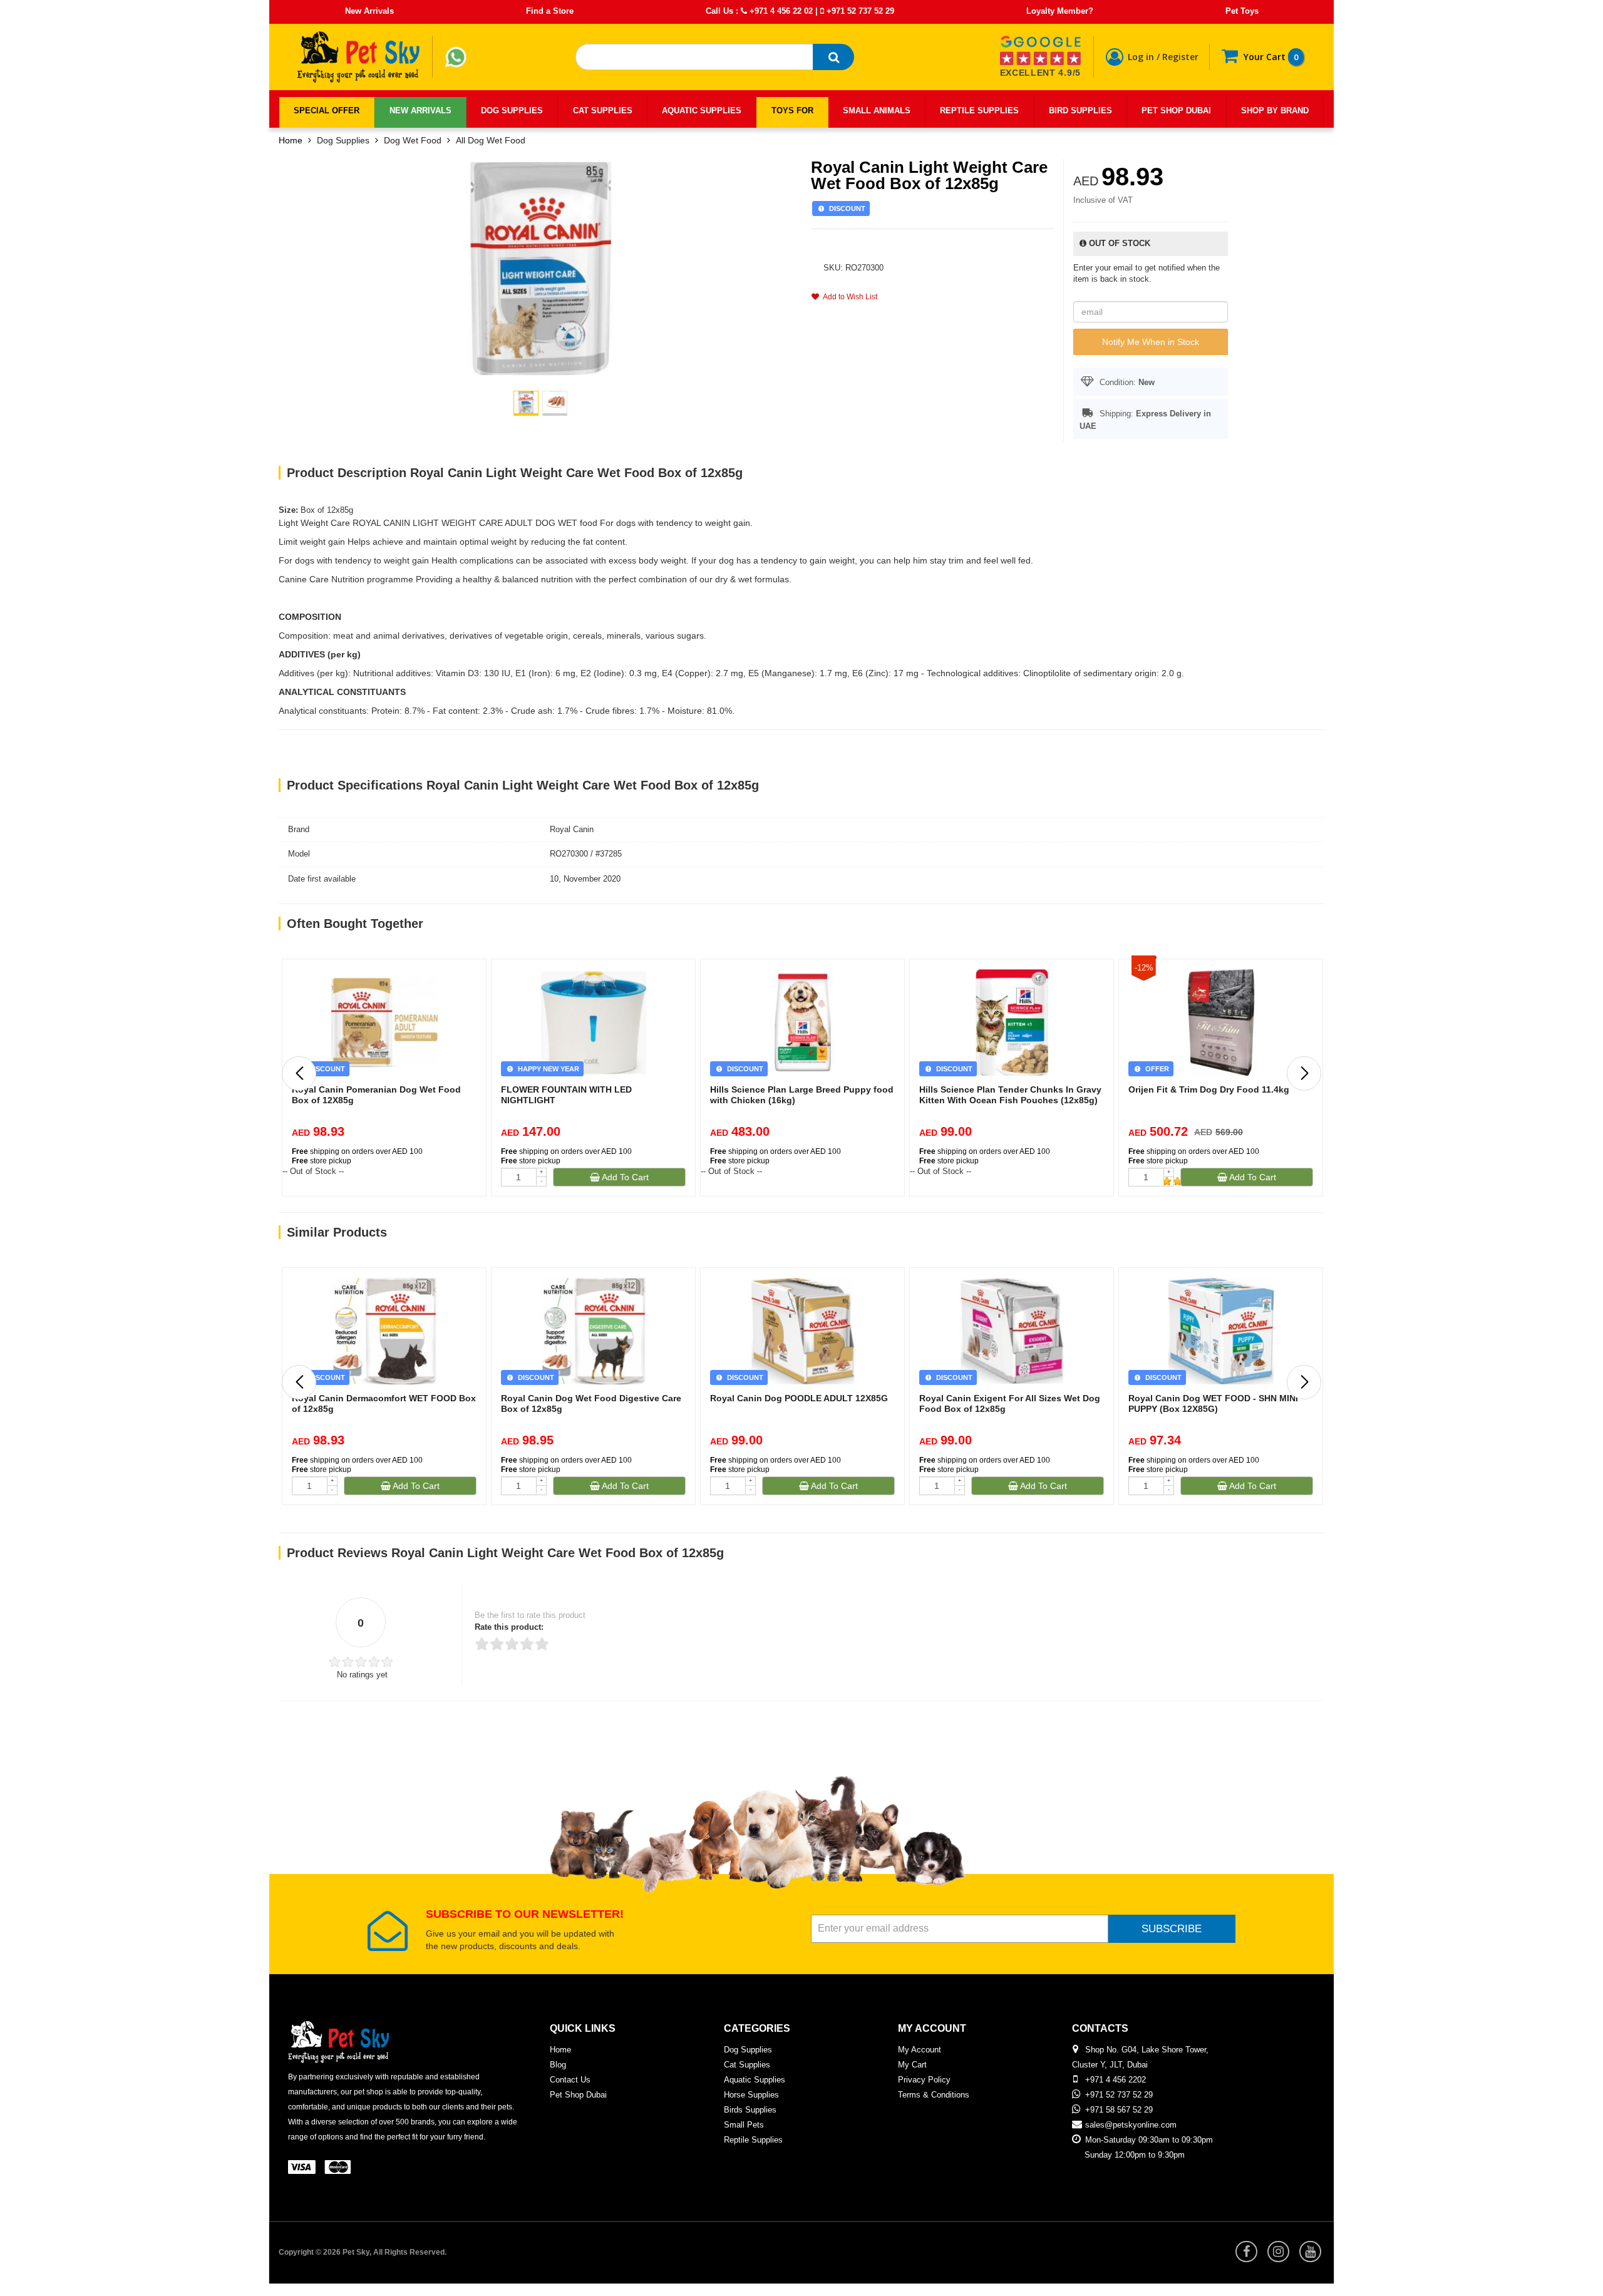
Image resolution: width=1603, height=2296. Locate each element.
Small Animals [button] (877, 111)
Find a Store (550, 11)
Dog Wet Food (413, 140)
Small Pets (744, 2125)
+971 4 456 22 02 (780, 11)
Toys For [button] (792, 111)
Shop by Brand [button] (1275, 111)
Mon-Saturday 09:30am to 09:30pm (1149, 2140)
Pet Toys (1242, 11)
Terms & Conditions (934, 2095)
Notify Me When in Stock (1151, 342)
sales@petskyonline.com (1131, 2125)
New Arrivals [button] (420, 111)
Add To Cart (624, 1177)
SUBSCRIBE (1172, 1929)
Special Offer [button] (327, 111)
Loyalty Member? (1060, 11)
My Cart (912, 2065)
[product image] (540, 268)
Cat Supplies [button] (603, 111)
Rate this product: (509, 1627)
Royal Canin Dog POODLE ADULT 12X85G (799, 1398)
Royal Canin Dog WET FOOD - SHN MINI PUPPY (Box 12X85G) (1213, 1403)
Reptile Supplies (753, 2140)
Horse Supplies (751, 2095)
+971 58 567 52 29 (1119, 2110)
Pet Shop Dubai (578, 2095)
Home (291, 140)
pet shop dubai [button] (1176, 111)
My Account (920, 2050)
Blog (558, 2065)
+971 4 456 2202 (1116, 2080)
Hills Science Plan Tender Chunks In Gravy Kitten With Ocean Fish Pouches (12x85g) (1010, 1095)
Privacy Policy (924, 2080)
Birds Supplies (750, 2110)
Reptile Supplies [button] (979, 111)
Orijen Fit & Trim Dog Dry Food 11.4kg (1209, 1089)
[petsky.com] (359, 57)
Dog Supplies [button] (512, 111)
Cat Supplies (747, 2065)
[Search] (833, 57)
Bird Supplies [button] (1080, 111)
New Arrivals (369, 11)
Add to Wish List (848, 297)
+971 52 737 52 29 (859, 11)
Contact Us (570, 2080)
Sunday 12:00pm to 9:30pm (1135, 2155)
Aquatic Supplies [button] (702, 111)
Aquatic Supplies (755, 2080)
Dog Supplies (343, 140)
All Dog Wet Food (491, 140)
